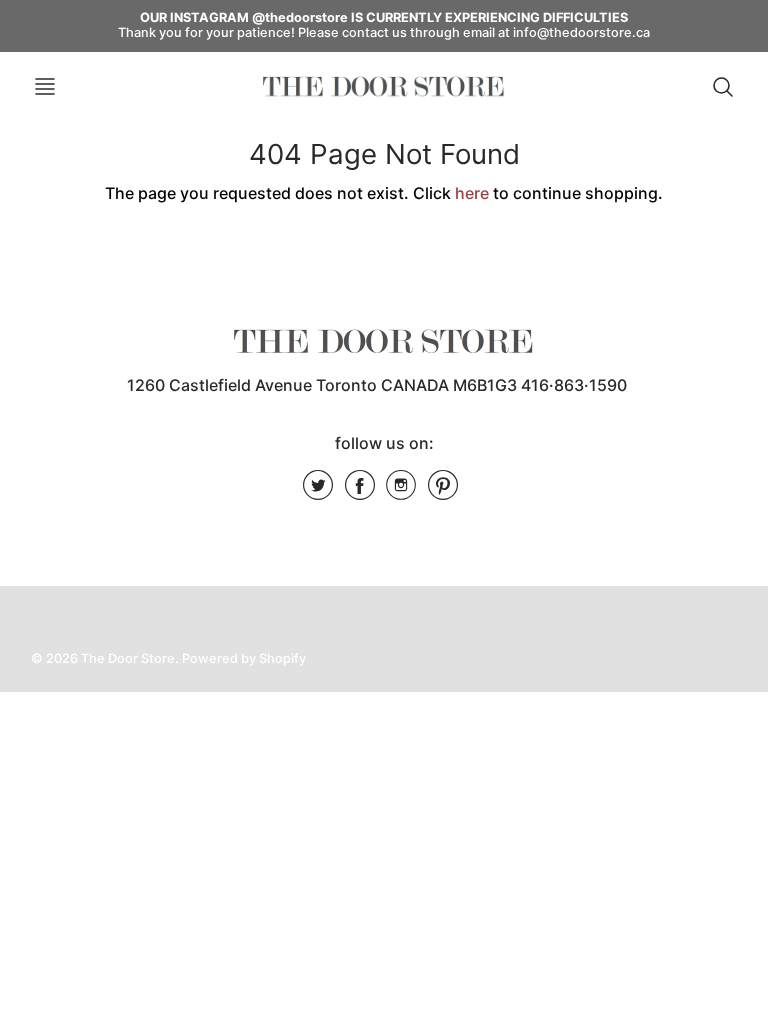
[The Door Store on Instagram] (401, 492)
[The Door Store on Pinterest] (443, 492)
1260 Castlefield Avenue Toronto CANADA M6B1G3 (322, 385)
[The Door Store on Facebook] (360, 492)
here (472, 193)
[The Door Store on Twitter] (318, 492)
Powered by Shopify (244, 658)
